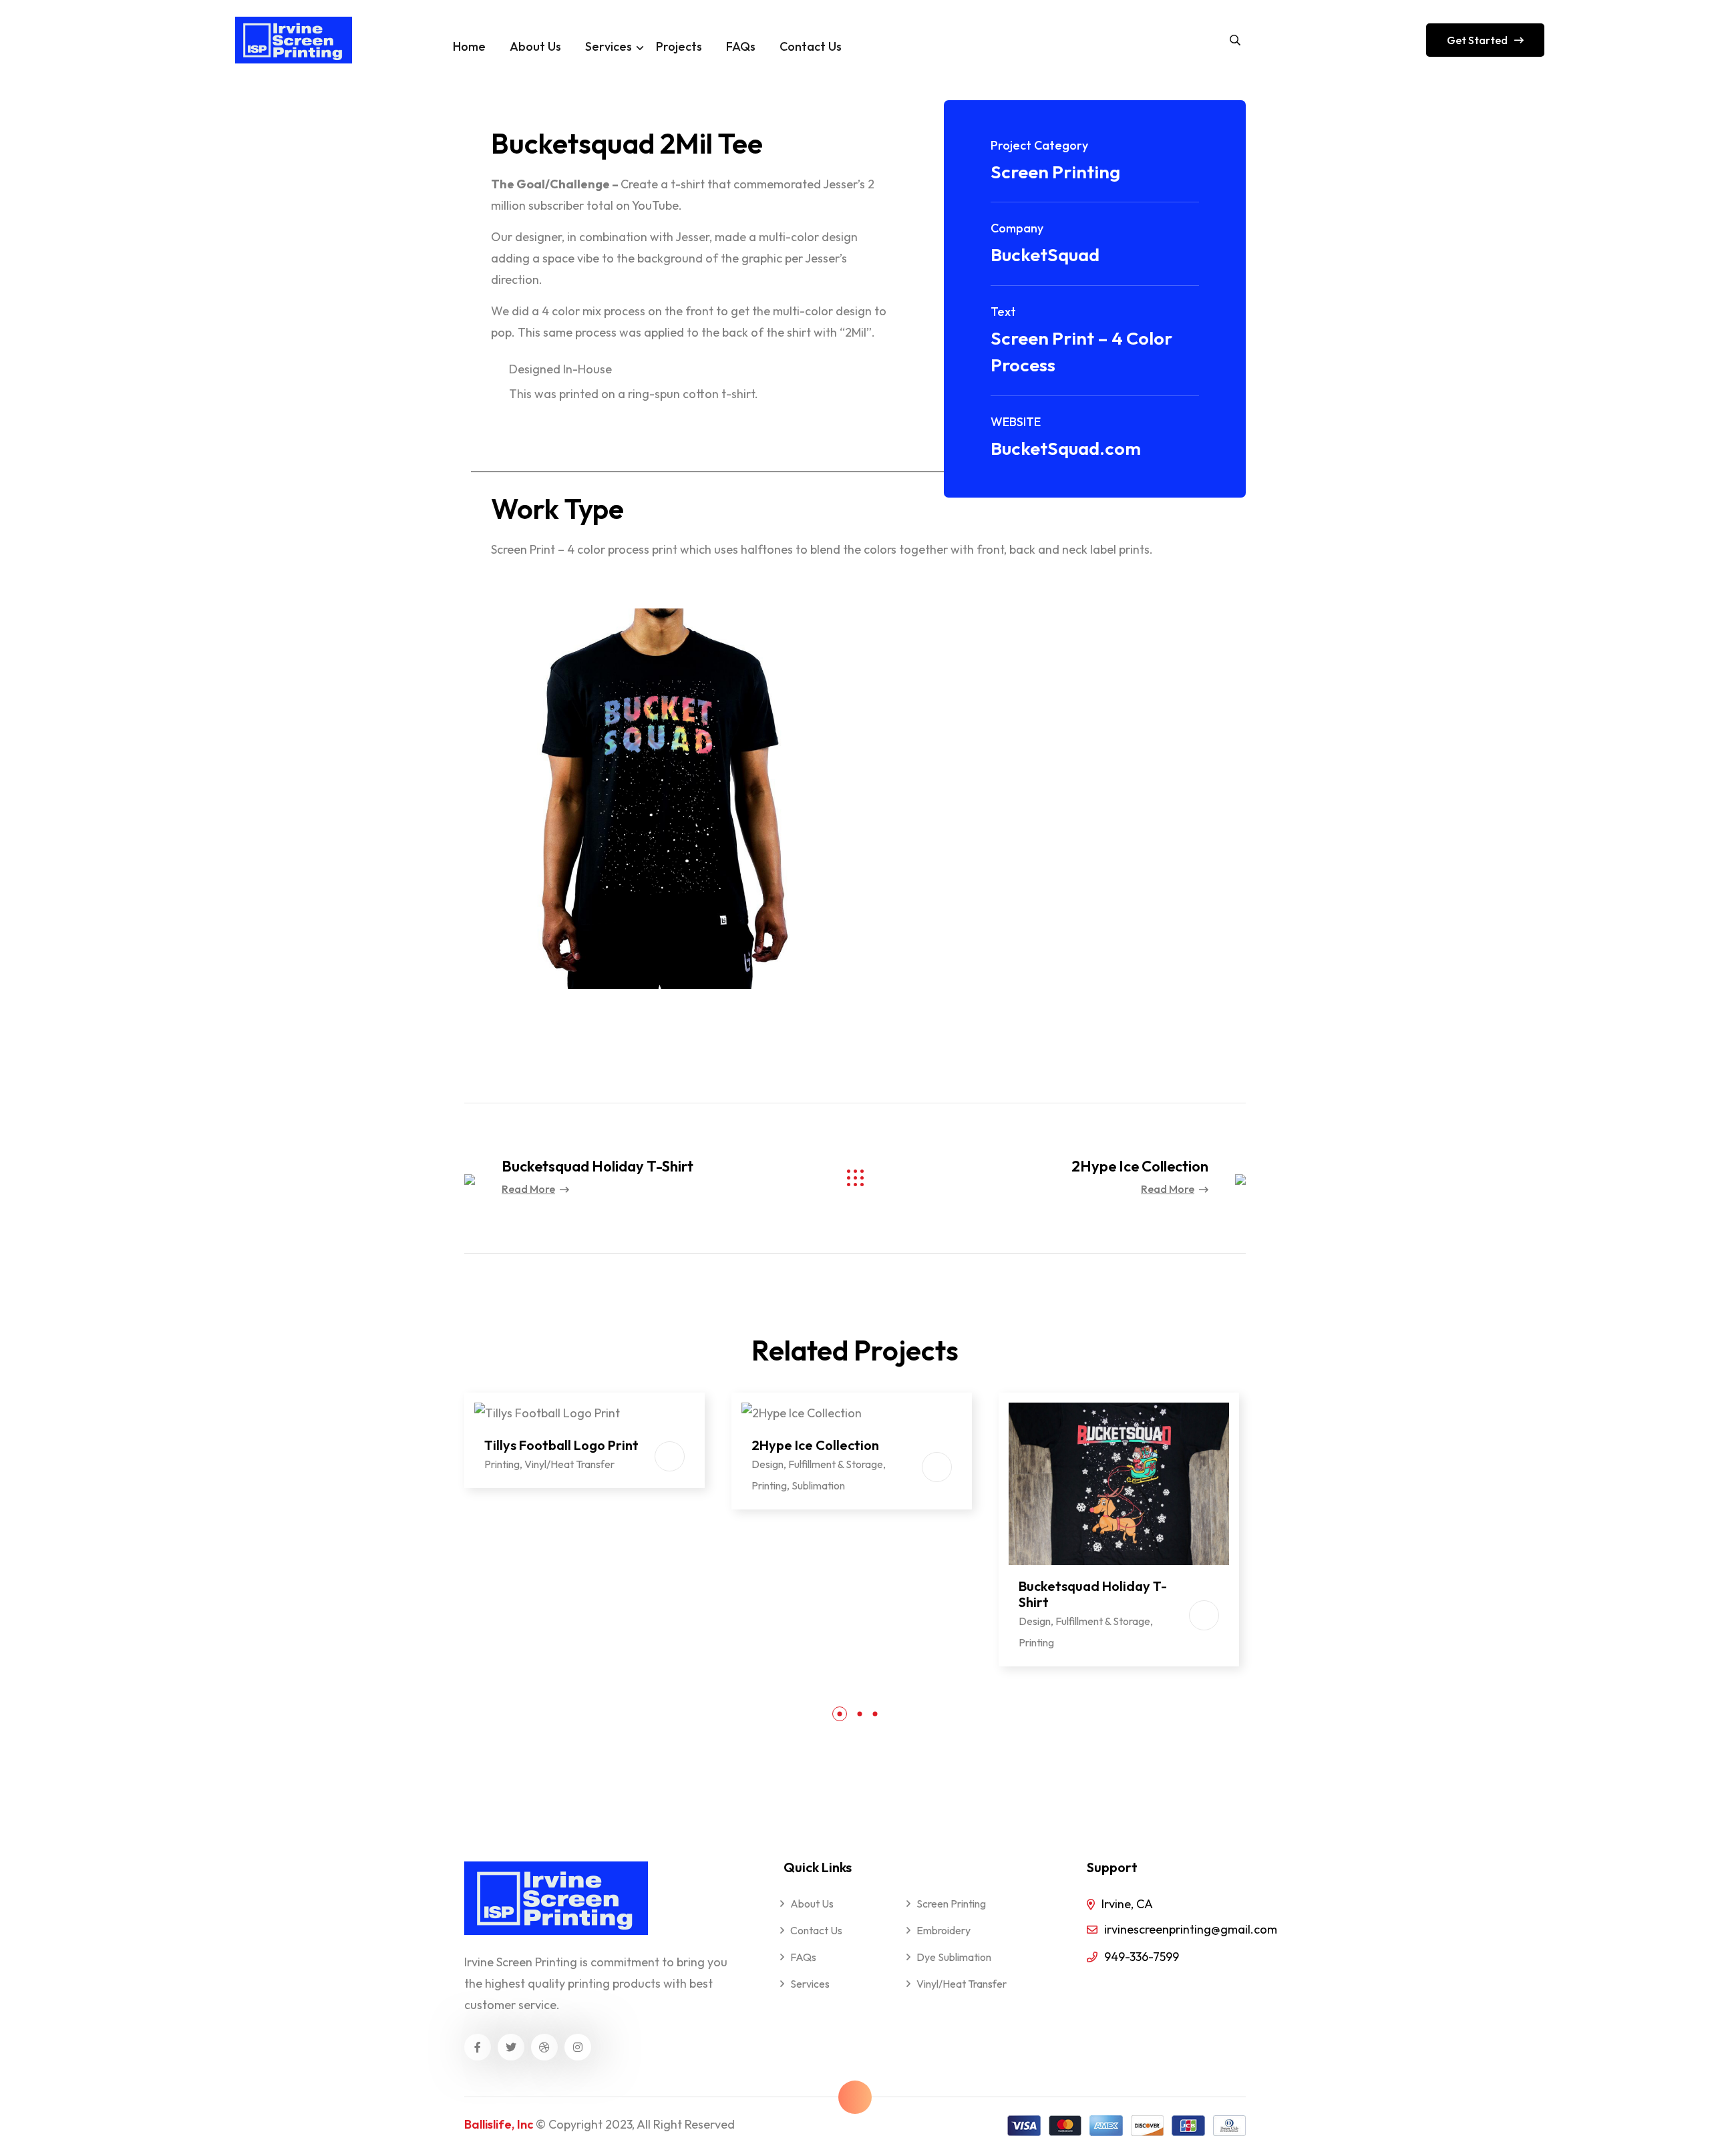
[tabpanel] (584, 1435)
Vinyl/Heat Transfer (569, 1464)
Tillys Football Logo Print (561, 1445)
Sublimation (818, 1485)
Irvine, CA (1127, 1904)
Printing (502, 1464)
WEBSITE (1016, 422)
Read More (528, 1189)
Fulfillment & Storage (836, 1464)
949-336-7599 (1142, 1957)
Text (1003, 312)
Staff (531, 1534)
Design (767, 1464)
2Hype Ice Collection (1140, 1166)
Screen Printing (1055, 172)
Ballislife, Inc (499, 2124)
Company (1017, 228)
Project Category (1039, 145)
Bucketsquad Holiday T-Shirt (597, 1166)
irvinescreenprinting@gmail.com (1191, 1929)
